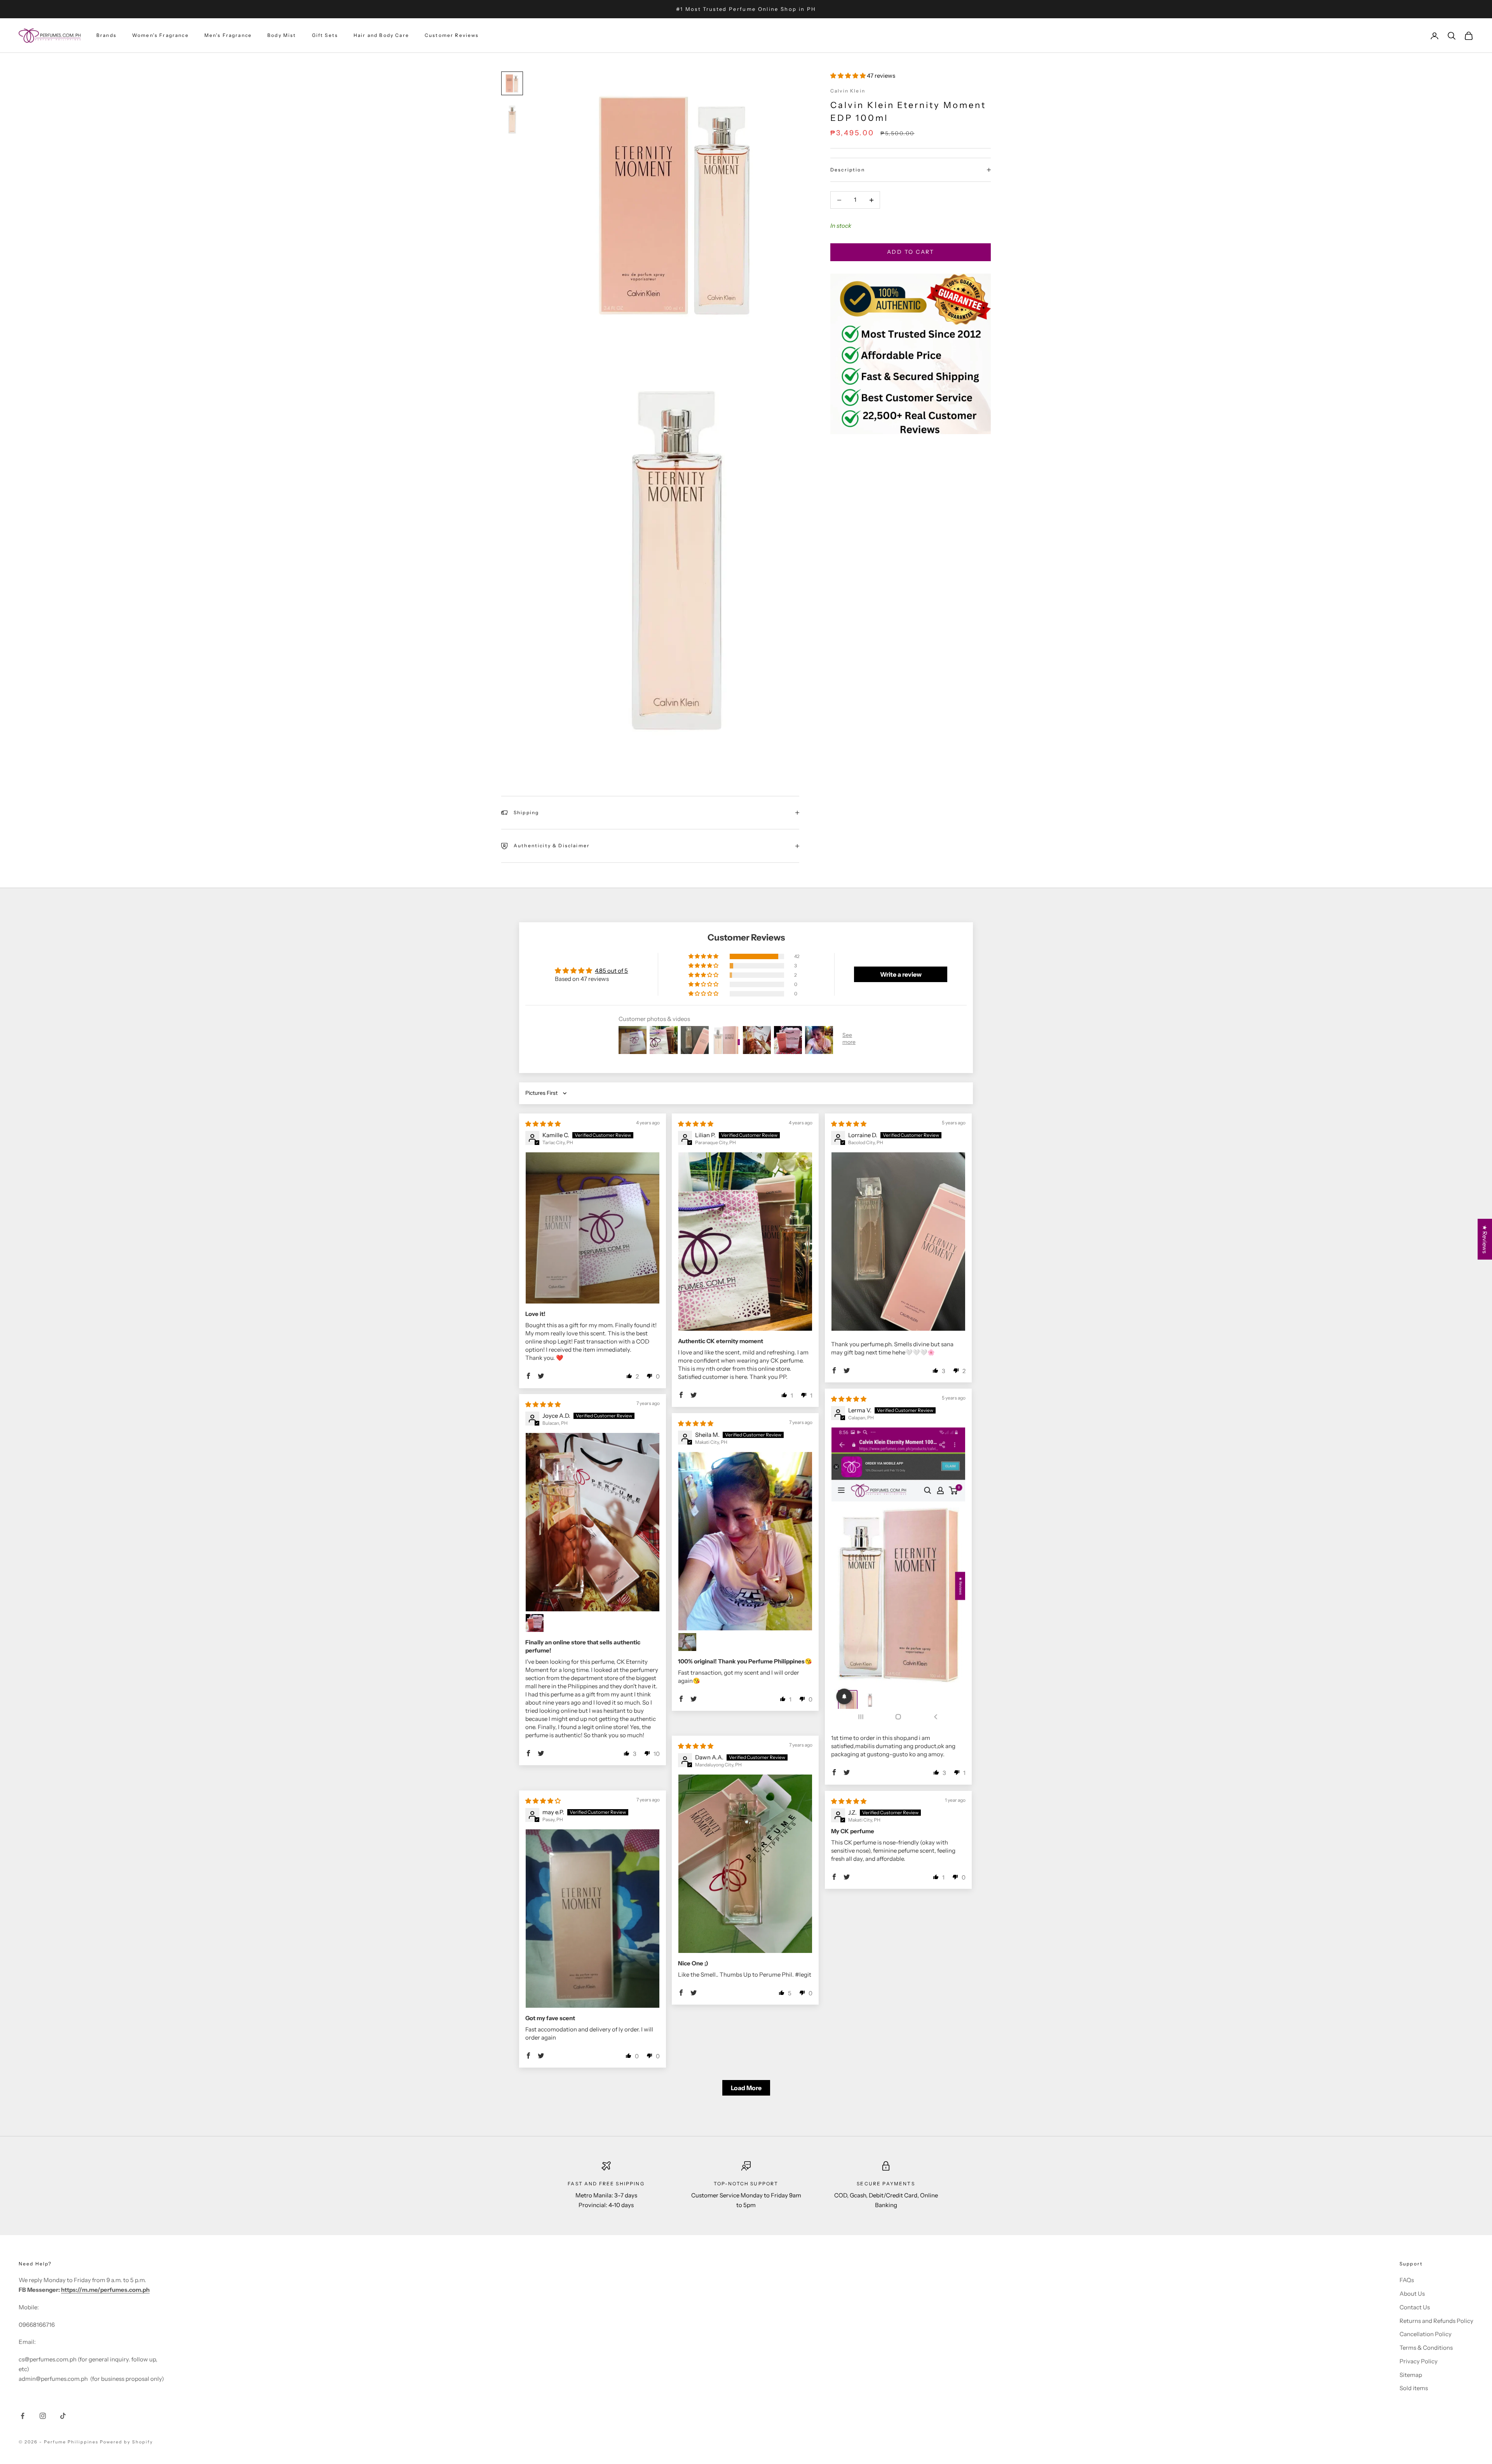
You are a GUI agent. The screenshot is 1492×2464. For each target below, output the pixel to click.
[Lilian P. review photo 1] (745, 1242)
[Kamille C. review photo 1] (593, 1228)
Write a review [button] (901, 974)
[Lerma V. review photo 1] (898, 1576)
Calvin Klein (848, 91)
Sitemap (1411, 2375)
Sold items (1414, 2388)
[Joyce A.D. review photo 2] (535, 1623)
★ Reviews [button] (1485, 1239)
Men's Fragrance (228, 36)
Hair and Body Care (381, 36)
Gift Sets (325, 36)
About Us (1412, 2294)
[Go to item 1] (512, 84)
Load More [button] (746, 2088)
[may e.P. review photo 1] (593, 1919)
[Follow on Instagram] (43, 2416)
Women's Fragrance (160, 36)
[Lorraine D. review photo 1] (898, 1242)
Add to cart (911, 252)
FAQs (1407, 2280)
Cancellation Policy (1426, 2334)
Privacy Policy (1419, 2361)
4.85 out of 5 (611, 971)
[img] (543, 1124)
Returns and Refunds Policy (1436, 2321)
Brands (106, 36)
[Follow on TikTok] (63, 2416)
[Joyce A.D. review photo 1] (593, 1522)
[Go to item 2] (512, 120)
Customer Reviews (452, 36)
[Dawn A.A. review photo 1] (745, 1864)
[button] (849, 76)
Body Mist (282, 36)
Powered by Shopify (126, 2442)
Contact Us (1415, 2307)
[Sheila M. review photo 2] (687, 1642)
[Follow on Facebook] (23, 2416)
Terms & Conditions (1426, 2348)
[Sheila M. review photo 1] (745, 1541)
